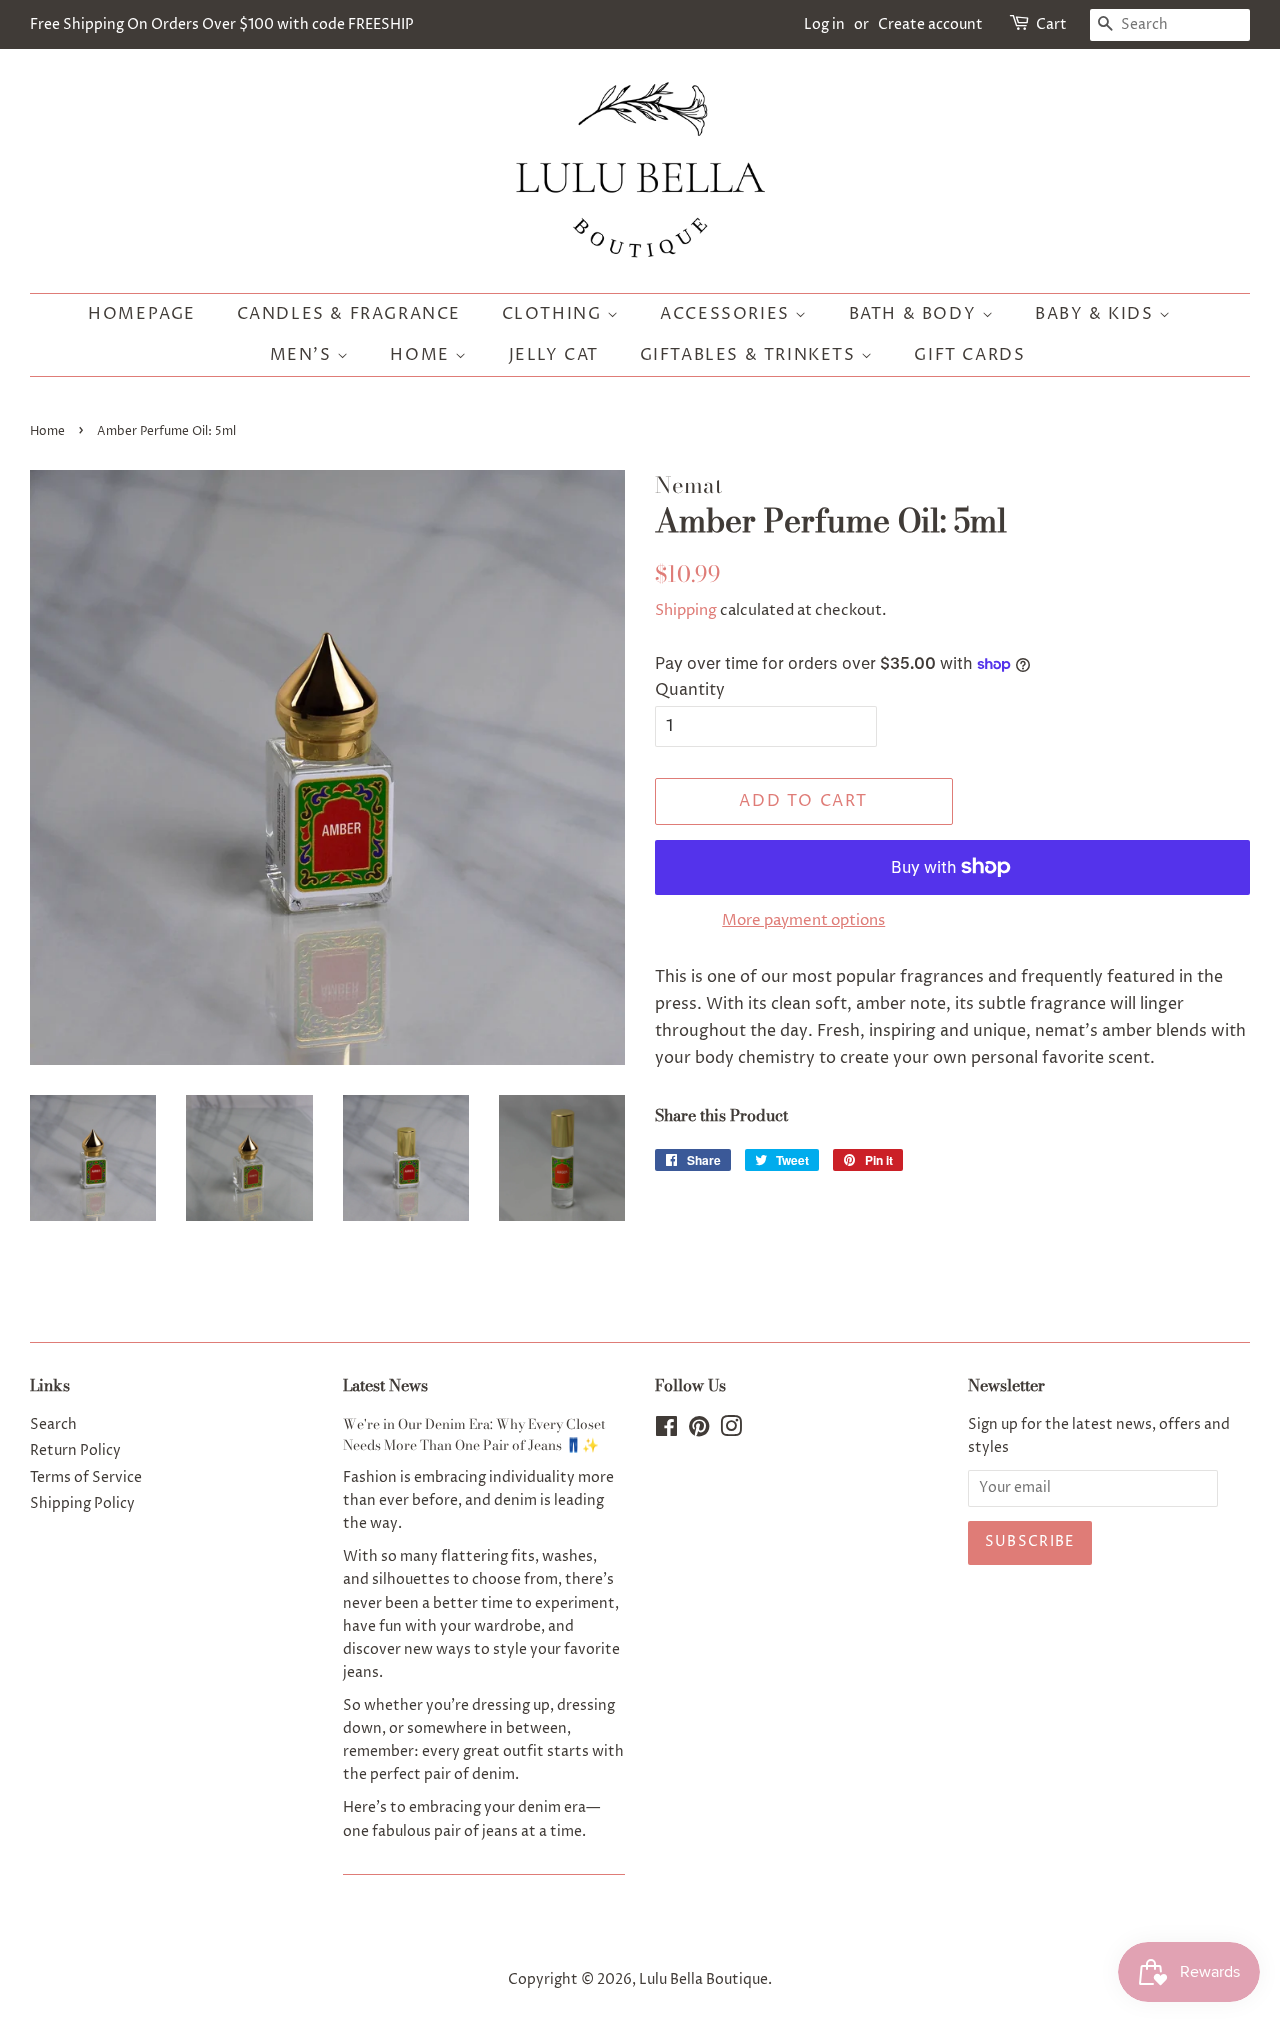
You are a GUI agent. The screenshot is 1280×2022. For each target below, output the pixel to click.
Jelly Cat (554, 355)
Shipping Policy (82, 1504)
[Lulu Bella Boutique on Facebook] (666, 1431)
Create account (930, 24)
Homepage (142, 314)
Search (53, 1425)
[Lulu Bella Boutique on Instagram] (731, 1431)
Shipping (686, 610)
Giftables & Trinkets (751, 355)
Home (422, 355)
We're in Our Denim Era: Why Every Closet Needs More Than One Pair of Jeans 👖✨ (474, 1435)
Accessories (727, 314)
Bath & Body (915, 314)
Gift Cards (969, 355)
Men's (304, 355)
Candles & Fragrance (349, 314)
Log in (824, 24)
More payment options (803, 920)
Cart (1051, 24)
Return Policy (75, 1451)
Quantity (690, 690)
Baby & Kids (1097, 314)
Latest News (385, 1385)
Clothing (554, 314)
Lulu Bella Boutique (703, 1980)
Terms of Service (86, 1478)
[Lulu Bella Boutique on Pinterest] (699, 1431)
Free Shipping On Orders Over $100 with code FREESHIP (222, 24)
